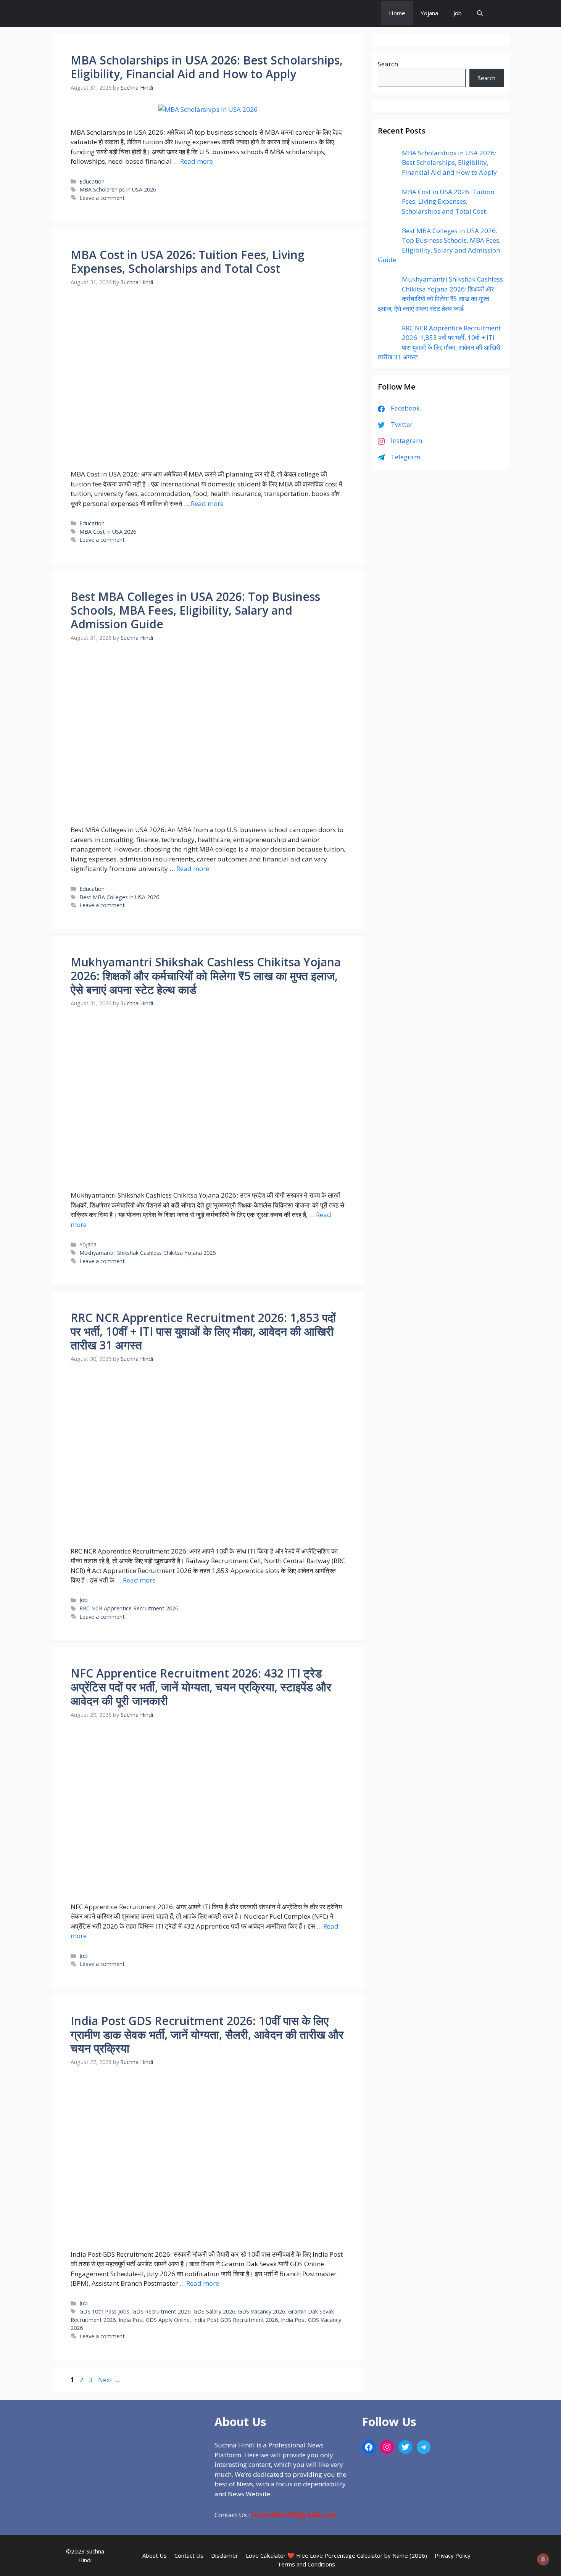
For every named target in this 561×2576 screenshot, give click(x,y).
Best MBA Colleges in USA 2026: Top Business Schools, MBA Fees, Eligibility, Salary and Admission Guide (195, 610)
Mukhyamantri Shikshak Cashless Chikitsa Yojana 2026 (148, 1253)
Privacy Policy (453, 2555)
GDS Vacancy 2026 (262, 2311)
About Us (155, 2555)
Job (458, 13)
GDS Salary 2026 (214, 2311)
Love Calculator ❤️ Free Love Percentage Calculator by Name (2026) (336, 2555)
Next (109, 2380)
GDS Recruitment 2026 (161, 2311)
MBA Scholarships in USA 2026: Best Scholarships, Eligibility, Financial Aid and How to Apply (207, 67)
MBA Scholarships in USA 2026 (118, 189)
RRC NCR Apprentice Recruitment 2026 (129, 1608)
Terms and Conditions (306, 2564)
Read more (197, 161)
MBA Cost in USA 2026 (108, 532)
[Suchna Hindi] (354, 13)
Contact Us (189, 2555)
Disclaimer (225, 2555)
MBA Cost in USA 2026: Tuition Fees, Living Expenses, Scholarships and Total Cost (188, 262)
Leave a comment (102, 198)
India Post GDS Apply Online (154, 2320)
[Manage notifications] (543, 2559)
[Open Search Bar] (480, 13)
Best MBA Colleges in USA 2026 (119, 897)
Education (92, 181)
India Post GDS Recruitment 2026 (235, 2320)
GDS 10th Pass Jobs (104, 2311)
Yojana (429, 13)
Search (388, 64)
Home (397, 13)
